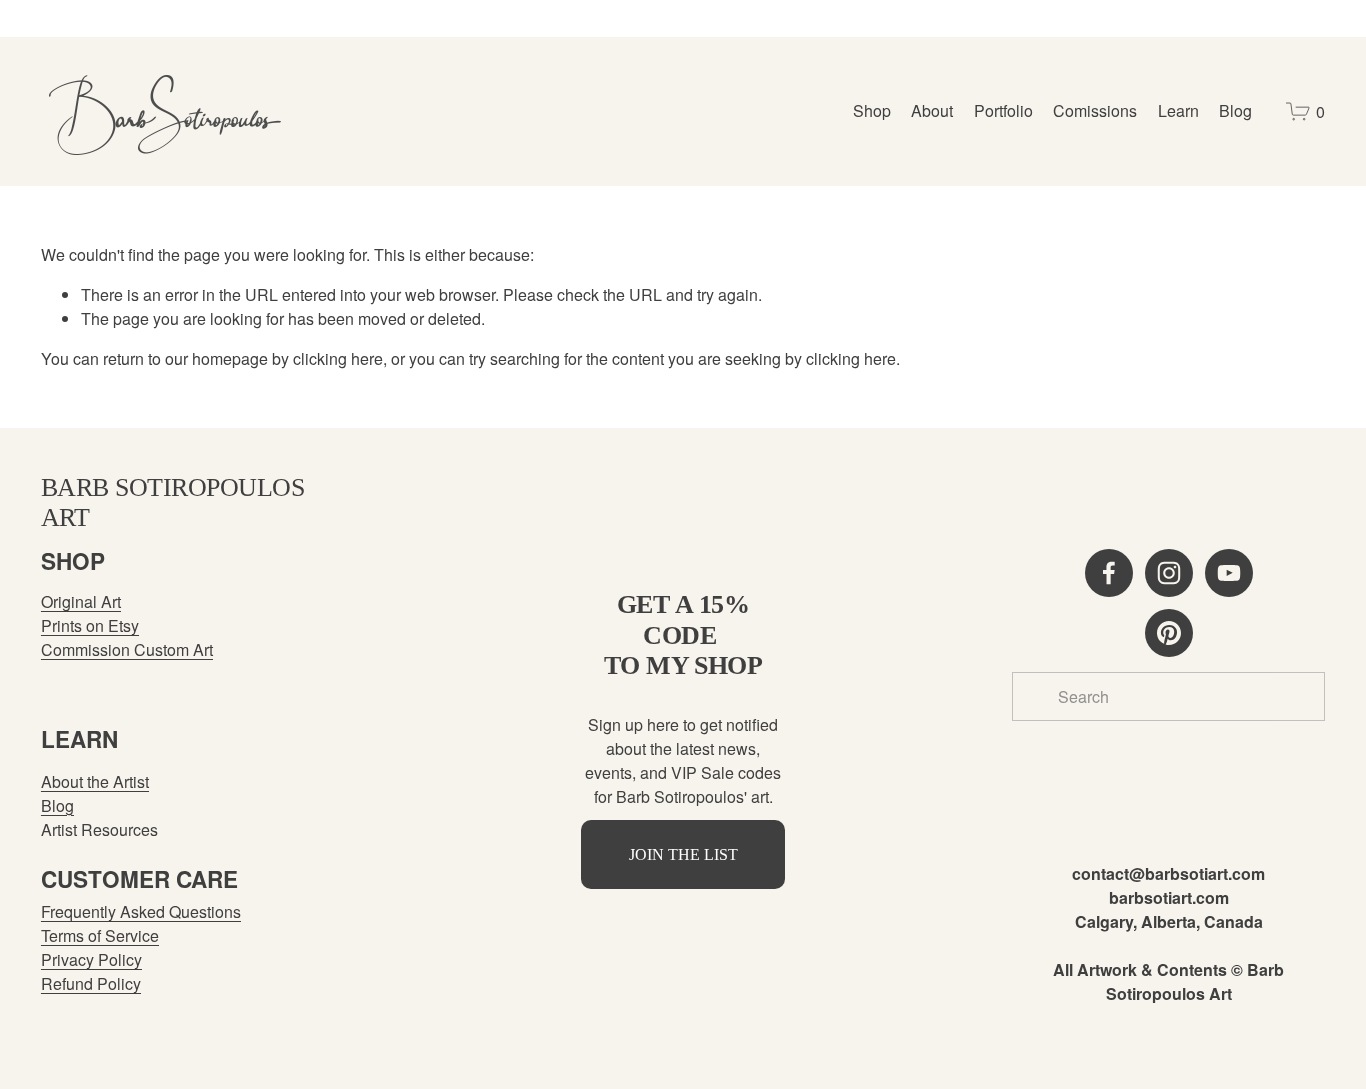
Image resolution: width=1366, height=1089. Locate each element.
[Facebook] (1109, 573)
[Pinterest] (1169, 633)
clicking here (338, 358)
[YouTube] (1229, 573)
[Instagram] (1169, 573)
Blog (1235, 110)
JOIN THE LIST (683, 854)
